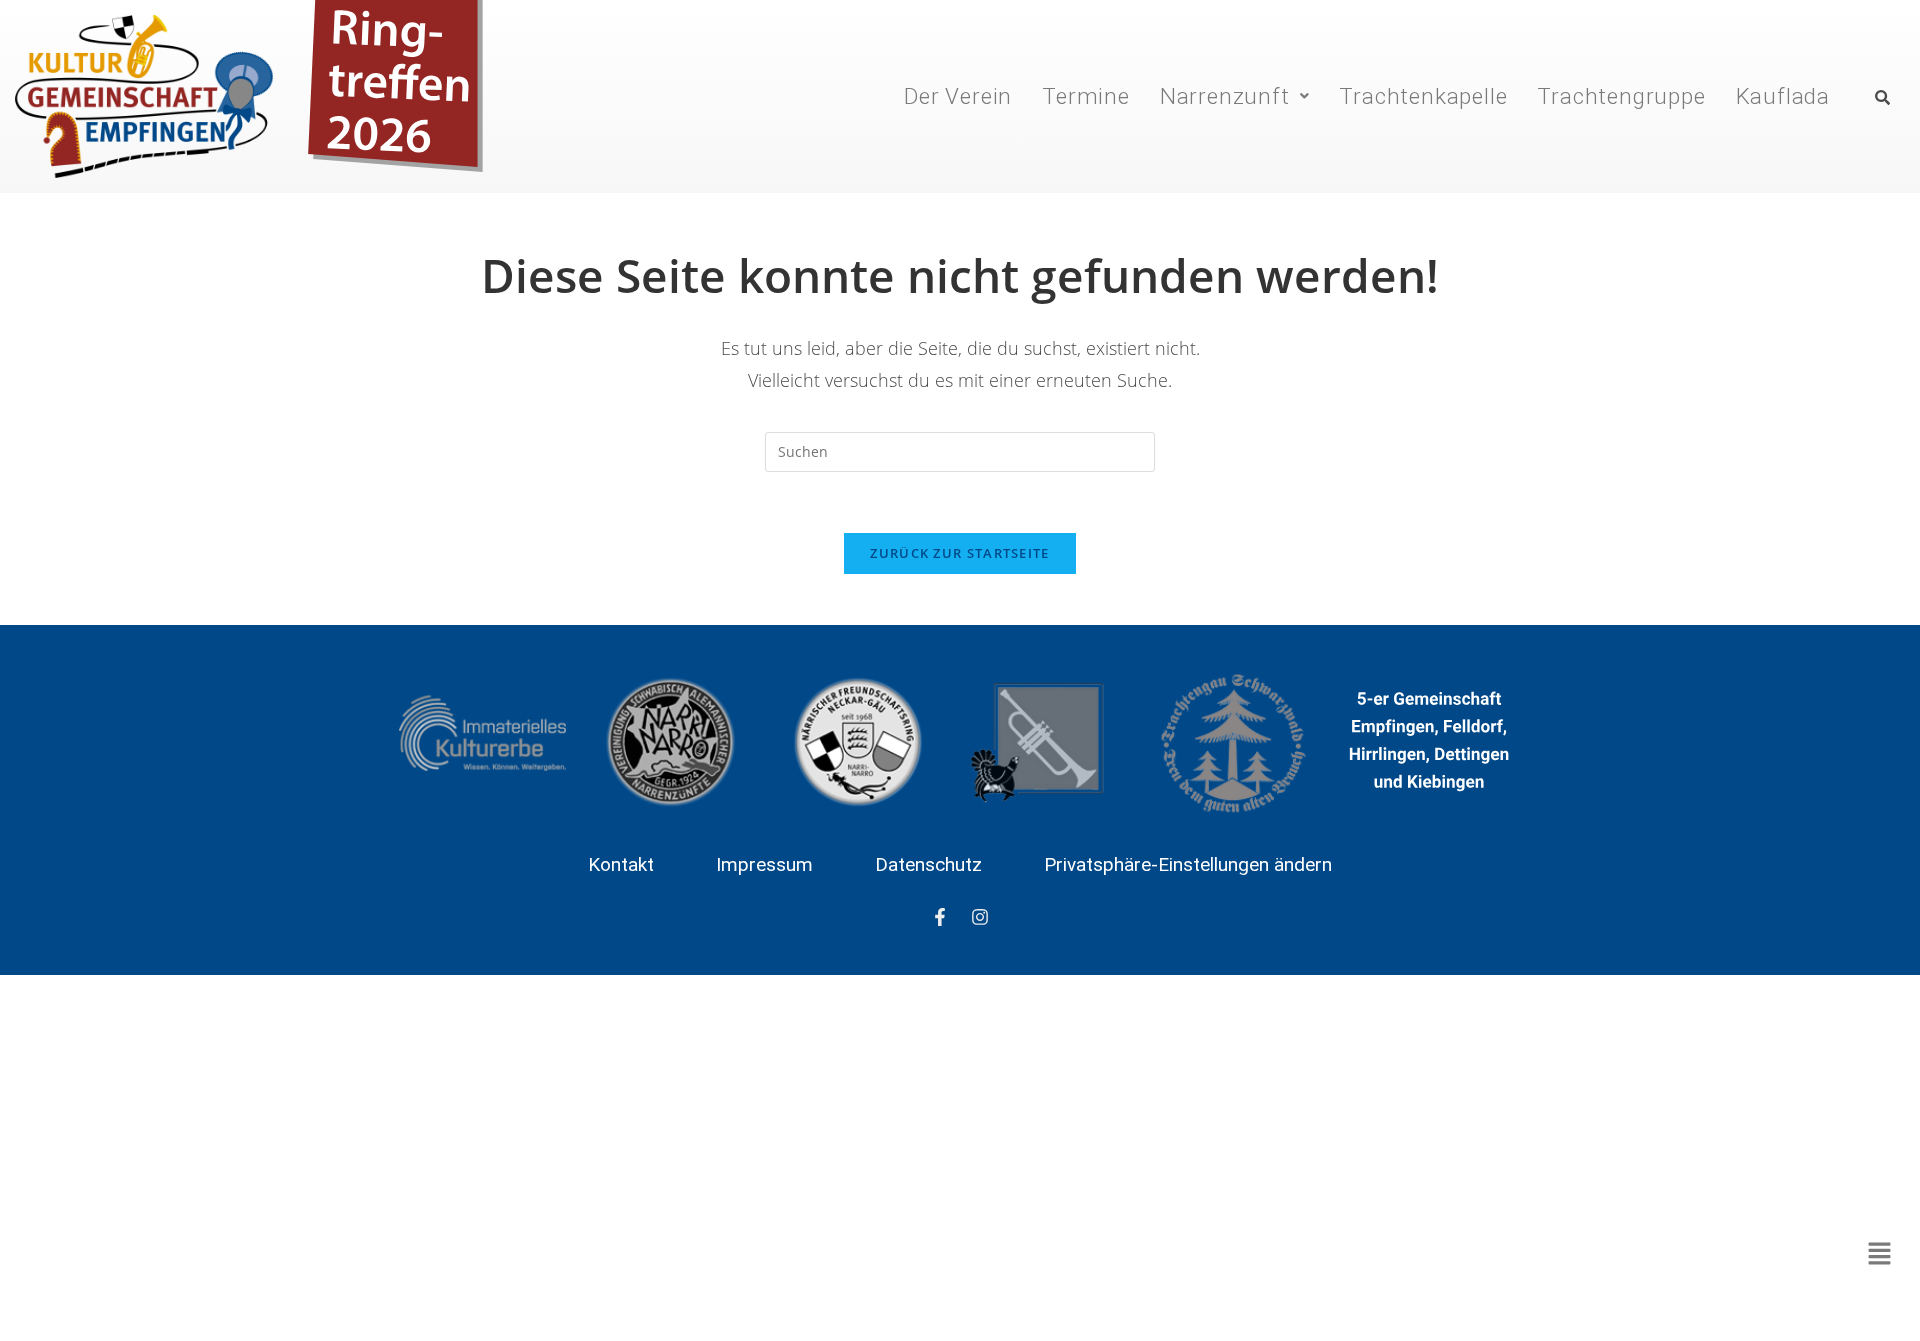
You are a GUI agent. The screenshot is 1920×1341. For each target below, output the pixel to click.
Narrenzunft (1225, 96)
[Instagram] (980, 917)
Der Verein (958, 96)
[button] (1235, 96)
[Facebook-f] (940, 917)
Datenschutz (928, 864)
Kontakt (621, 864)
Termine (1086, 96)
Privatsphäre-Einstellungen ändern (1188, 864)
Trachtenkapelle (1423, 96)
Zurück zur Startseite (959, 553)
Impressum (764, 864)
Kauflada (1783, 96)
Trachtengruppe (1621, 96)
